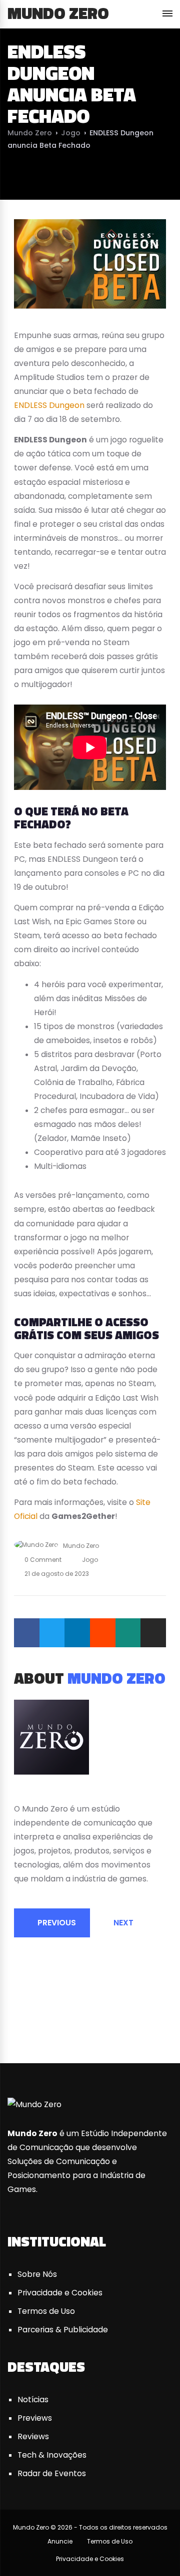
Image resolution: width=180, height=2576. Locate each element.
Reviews (33, 2436)
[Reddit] (103, 1633)
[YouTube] (41, 1793)
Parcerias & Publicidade (63, 2330)
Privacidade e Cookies (60, 2293)
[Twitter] (52, 1633)
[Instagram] (54, 1793)
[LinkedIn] (77, 1633)
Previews (35, 2418)
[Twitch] (162, 2025)
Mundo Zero (58, 13)
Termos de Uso (46, 2311)
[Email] (153, 1633)
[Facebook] (27, 1633)
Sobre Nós (37, 2274)
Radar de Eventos (52, 2473)
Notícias (33, 2399)
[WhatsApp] (128, 1633)
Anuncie (60, 2541)
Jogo (71, 133)
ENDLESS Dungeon (49, 405)
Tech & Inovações (52, 2455)
